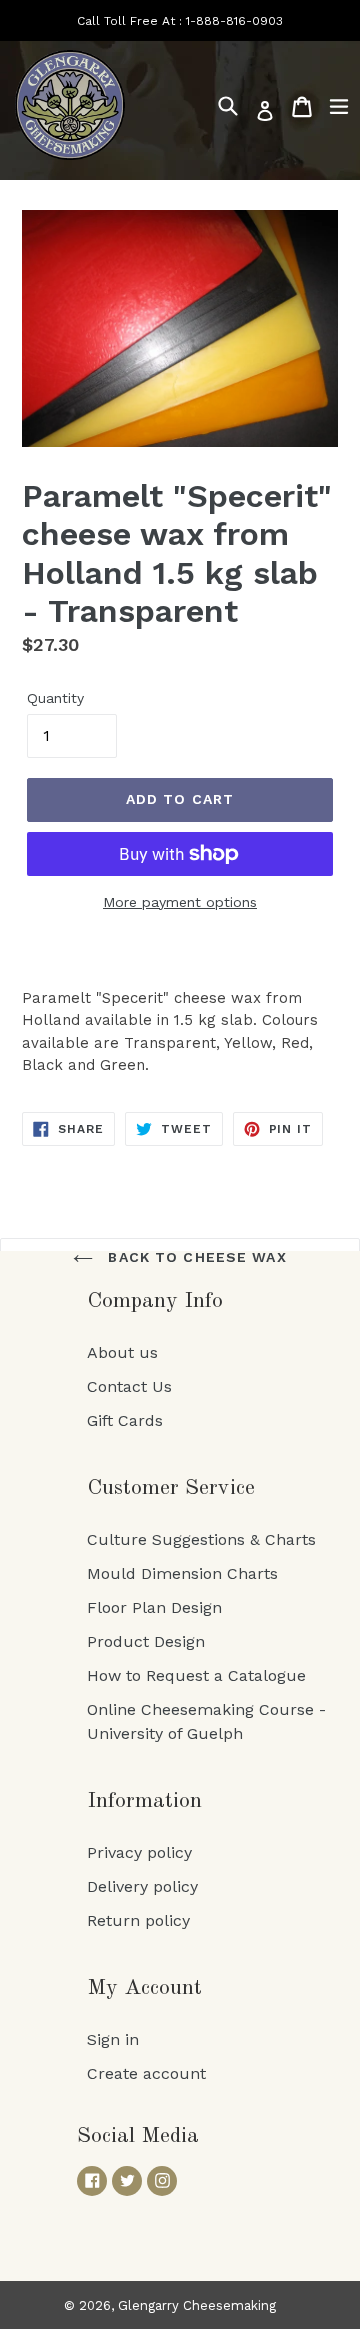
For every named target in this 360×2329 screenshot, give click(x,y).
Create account (146, 2073)
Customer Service (171, 1488)
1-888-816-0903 (234, 21)
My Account (144, 1988)
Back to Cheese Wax (194, 1257)
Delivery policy (142, 1886)
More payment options (180, 902)
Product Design (146, 1641)
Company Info (155, 1301)
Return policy (138, 1920)
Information (144, 1801)
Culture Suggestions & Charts (201, 1539)
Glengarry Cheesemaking (197, 2305)
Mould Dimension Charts (182, 1573)
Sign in (113, 2039)
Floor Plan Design (154, 1607)
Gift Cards (125, 1420)
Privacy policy (139, 1852)
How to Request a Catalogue (196, 1675)
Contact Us (129, 1386)
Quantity (55, 698)
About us (122, 1352)
